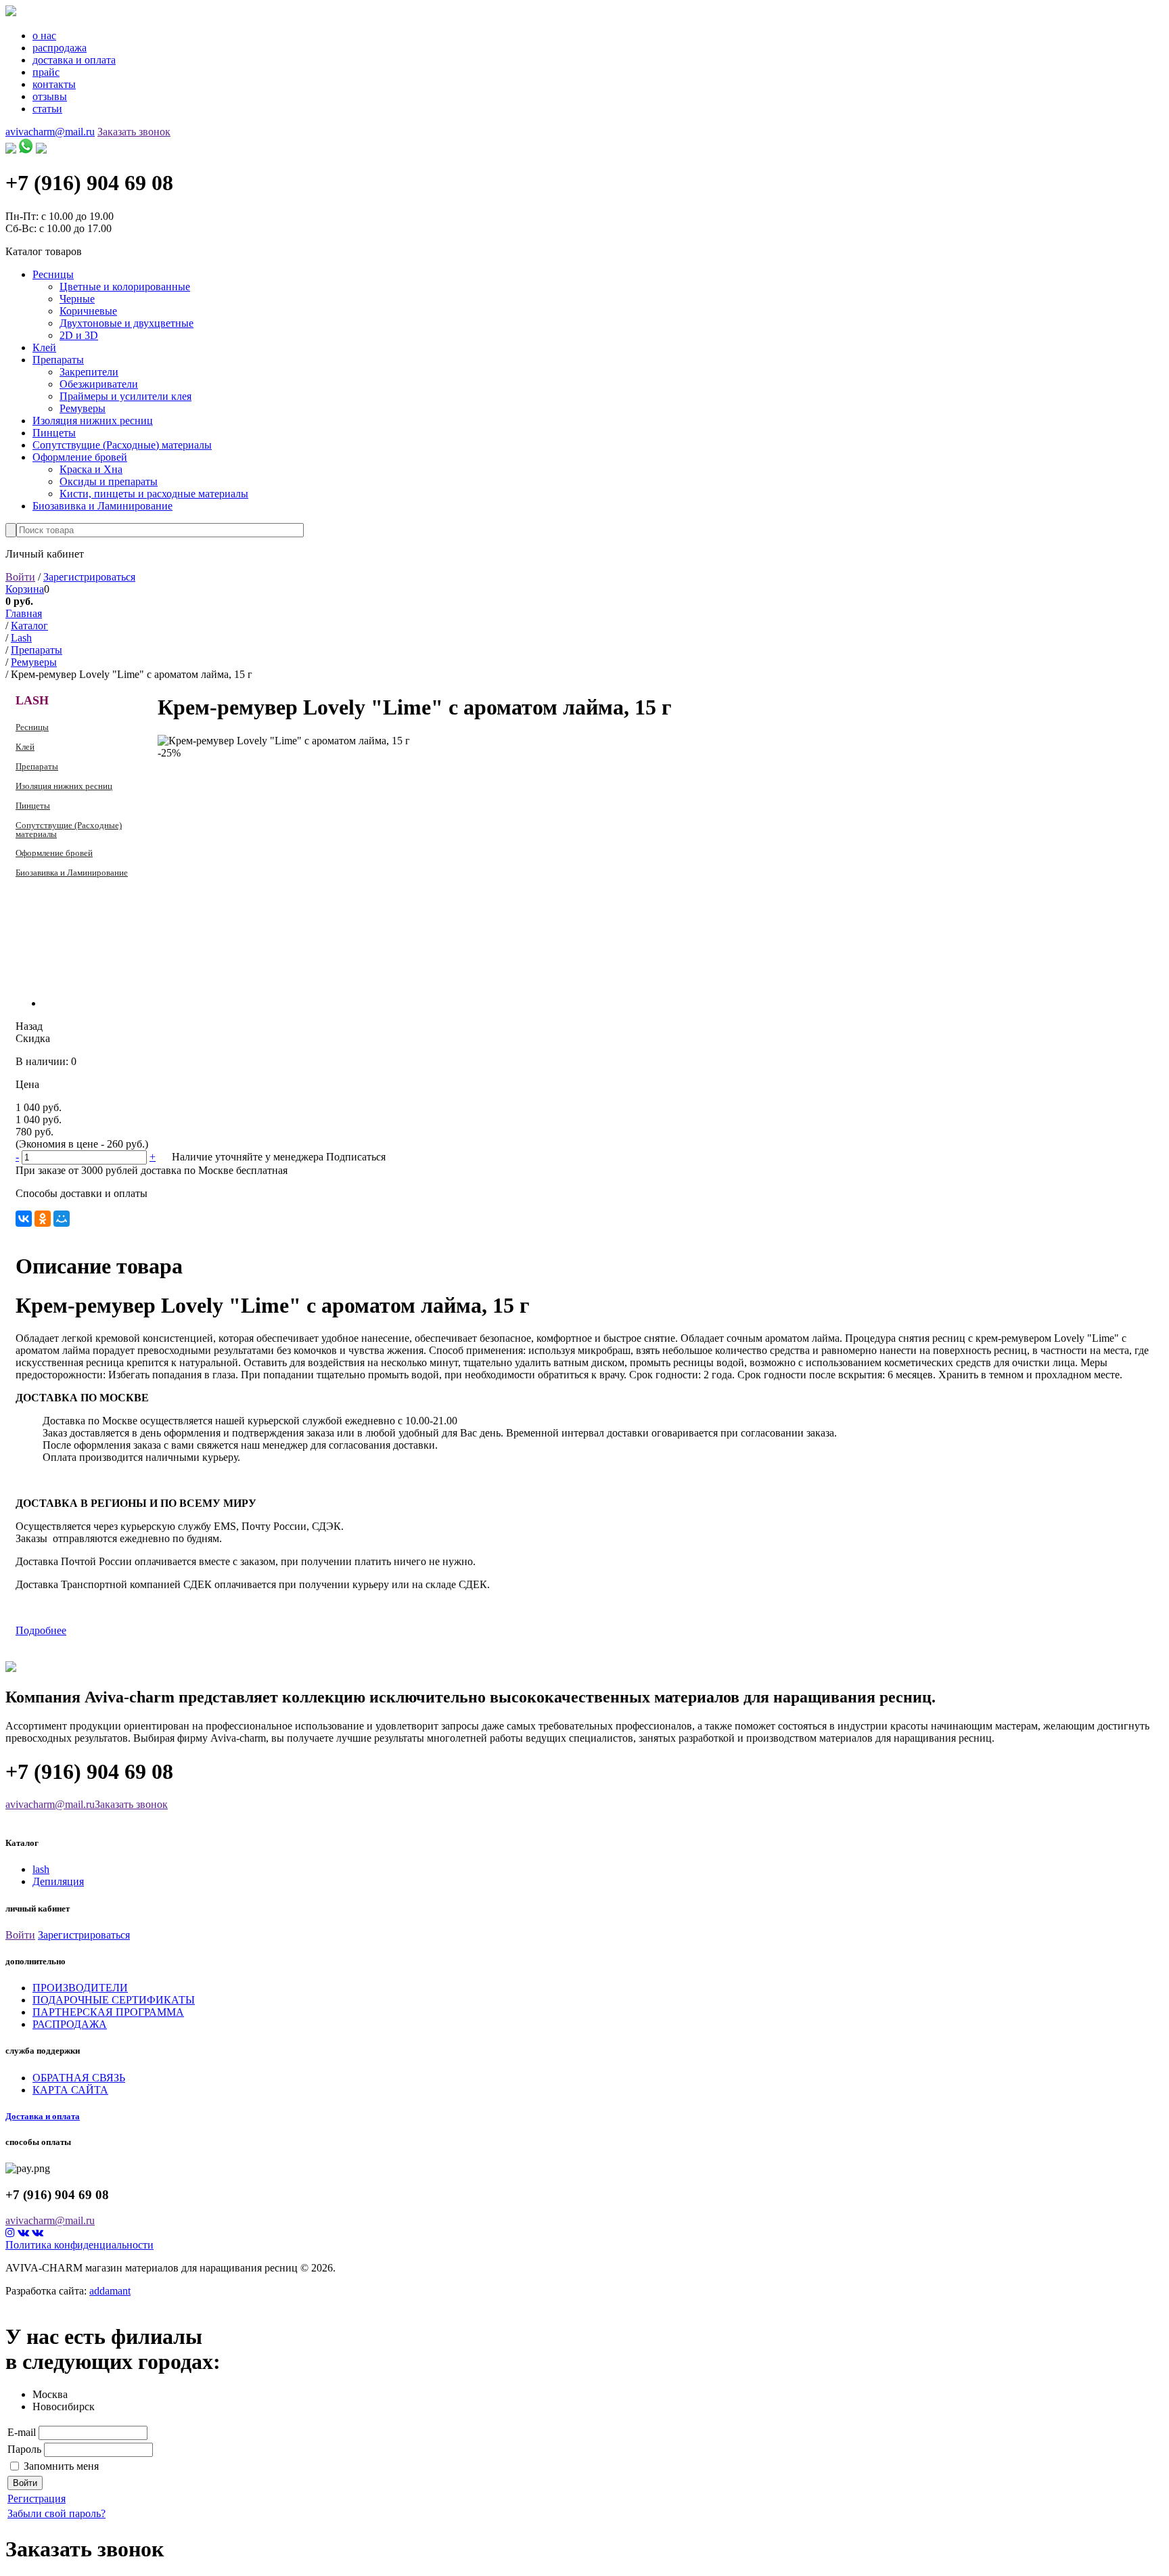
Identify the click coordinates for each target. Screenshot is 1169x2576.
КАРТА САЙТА (70, 2090)
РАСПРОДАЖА (70, 2024)
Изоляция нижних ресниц (93, 421)
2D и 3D (79, 335)
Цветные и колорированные (125, 287)
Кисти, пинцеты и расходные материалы (154, 494)
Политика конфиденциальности (79, 2245)
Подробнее (41, 1630)
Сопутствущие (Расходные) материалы (122, 445)
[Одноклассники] (43, 1219)
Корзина (25, 589)
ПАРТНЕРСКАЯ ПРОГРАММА (108, 2012)
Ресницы (53, 274)
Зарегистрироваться (89, 577)
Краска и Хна (91, 469)
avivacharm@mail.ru (50, 132)
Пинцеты (54, 433)
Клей (44, 347)
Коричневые (88, 311)
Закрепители (89, 372)
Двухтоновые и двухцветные (127, 323)
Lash (32, 700)
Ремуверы (83, 408)
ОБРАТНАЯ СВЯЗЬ (79, 2078)
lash (41, 1869)
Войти (20, 577)
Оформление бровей (80, 457)
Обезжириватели (99, 384)
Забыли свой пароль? (56, 2513)
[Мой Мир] (62, 1219)
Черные (77, 299)
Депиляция (58, 1881)
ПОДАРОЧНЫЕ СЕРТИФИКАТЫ (114, 2000)
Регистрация (37, 2499)
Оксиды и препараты (109, 481)
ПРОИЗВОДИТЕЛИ (80, 1988)
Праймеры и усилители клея (125, 396)
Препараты (58, 360)
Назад (29, 1026)
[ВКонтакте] (24, 1219)
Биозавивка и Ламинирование (102, 506)
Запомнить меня (61, 2466)
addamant (110, 2291)
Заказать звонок (134, 132)
